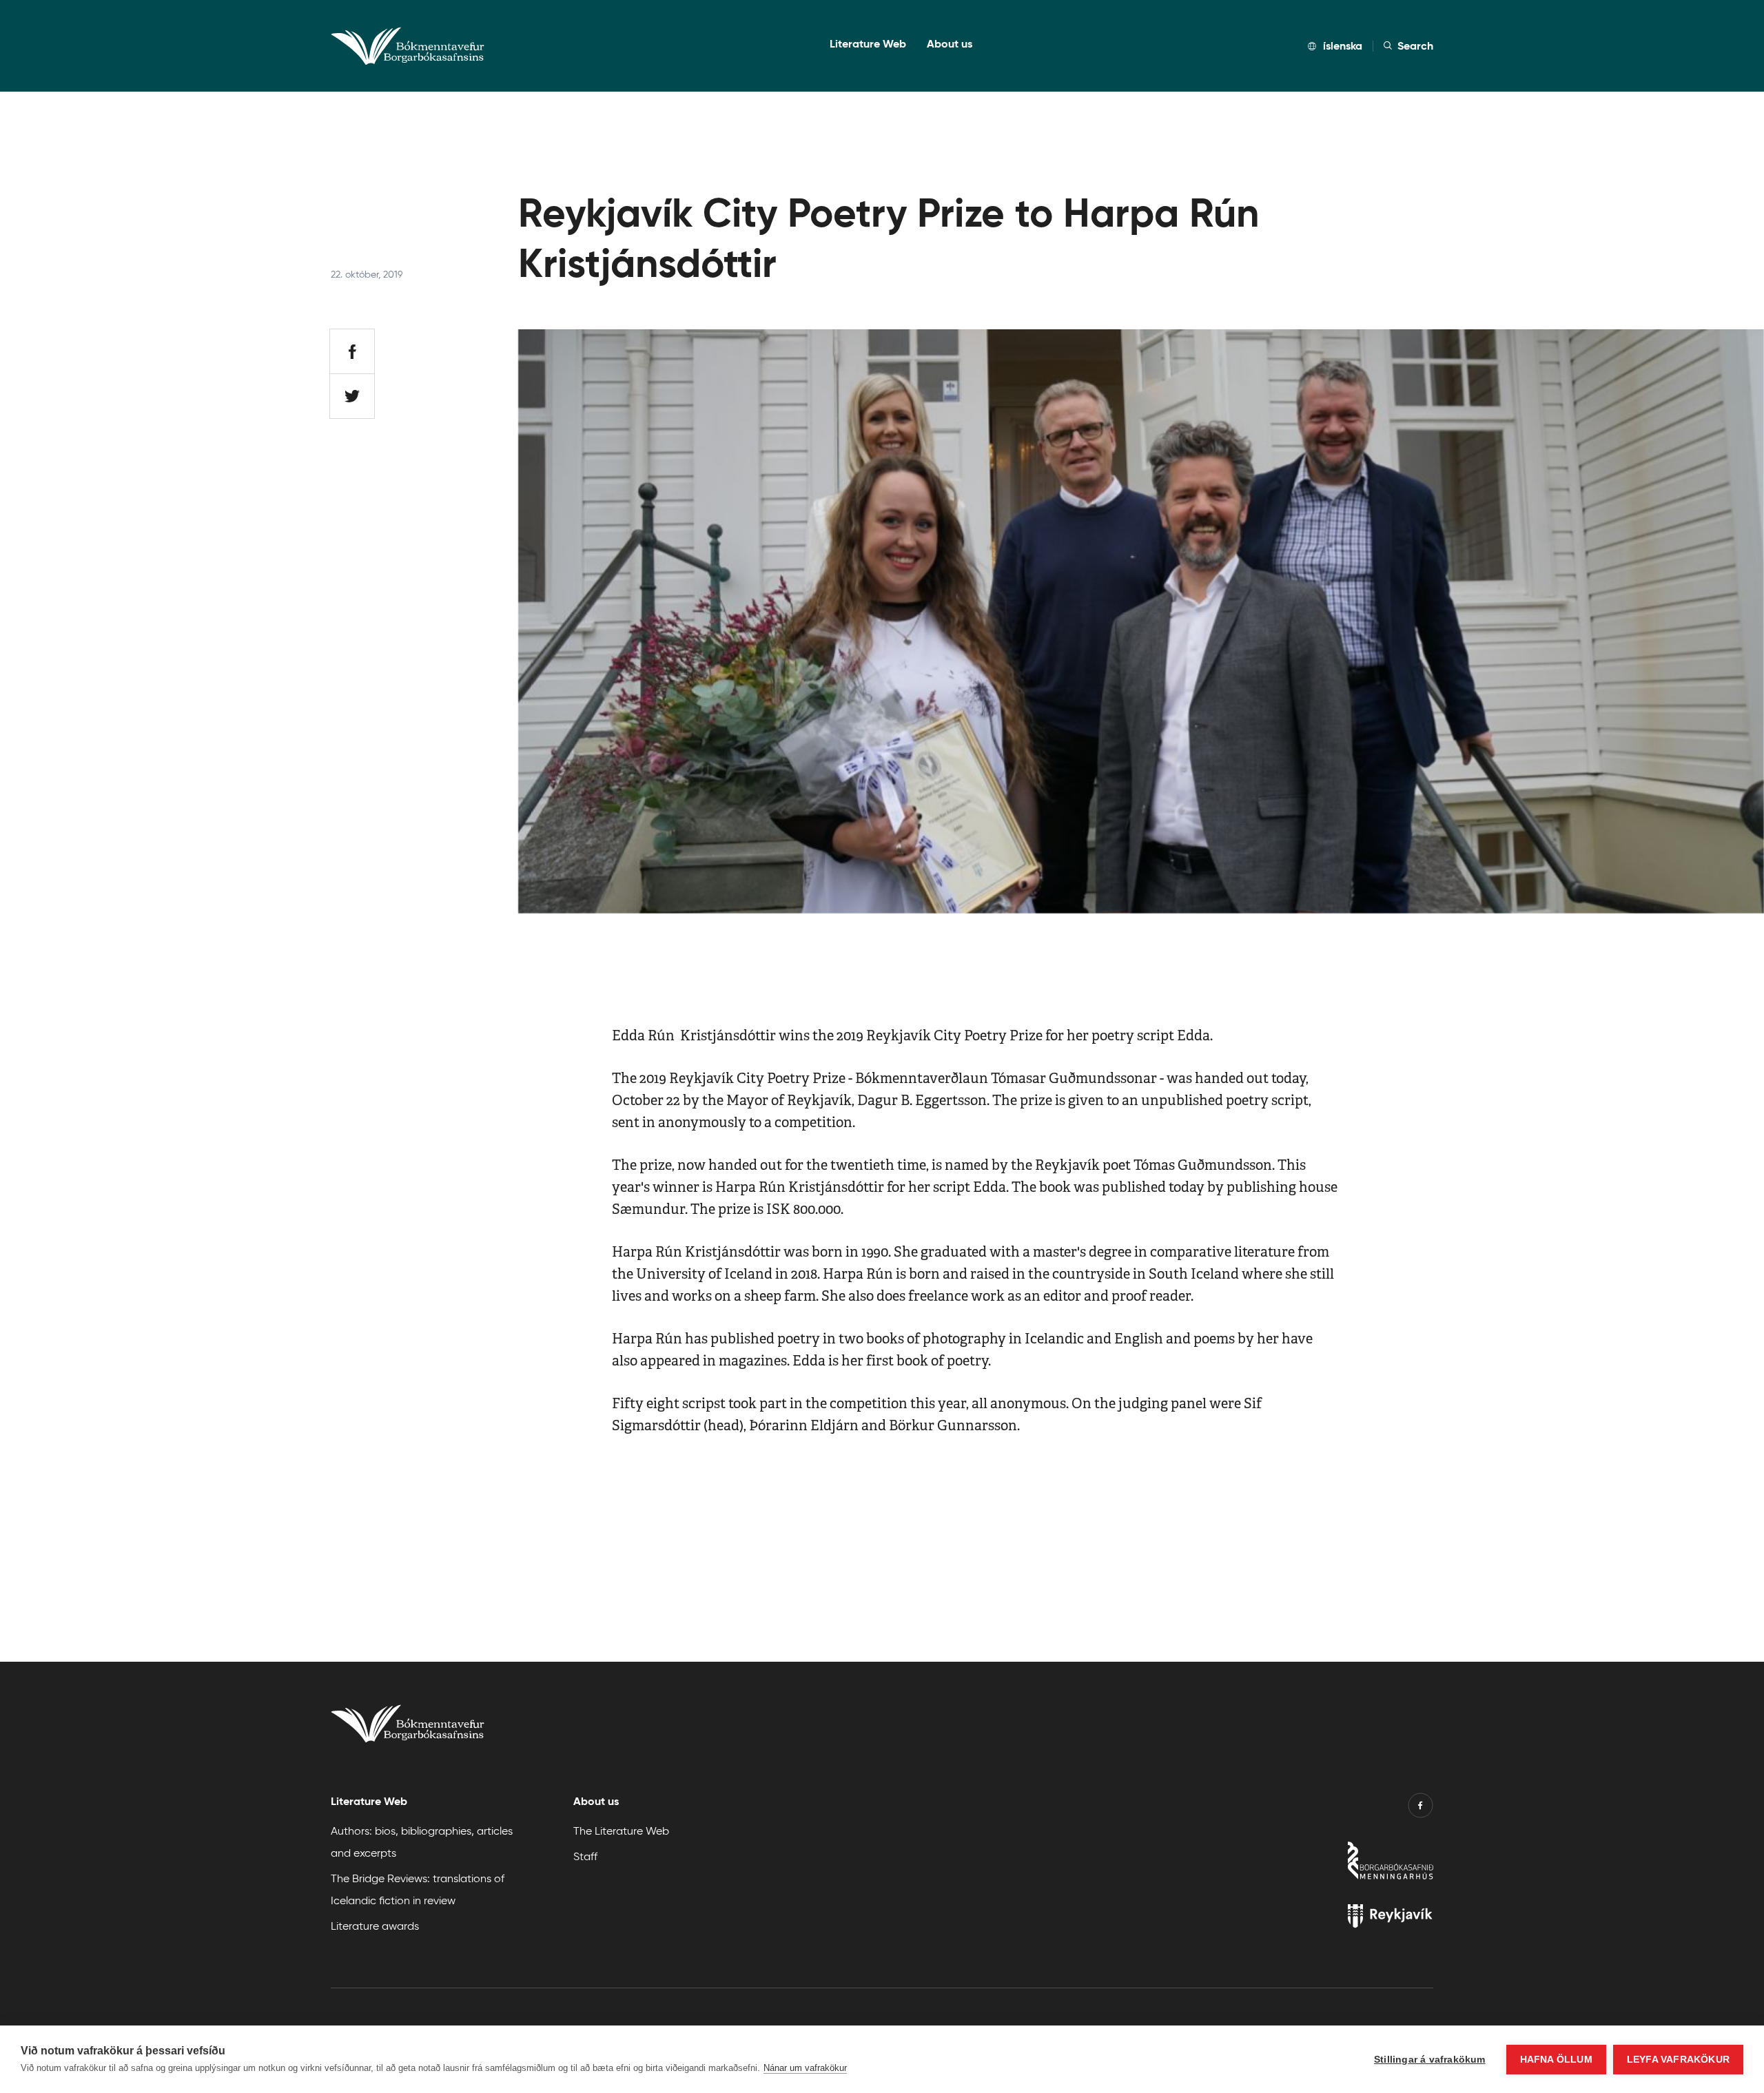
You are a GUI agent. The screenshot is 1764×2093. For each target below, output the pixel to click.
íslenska (1343, 46)
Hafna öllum (1556, 2060)
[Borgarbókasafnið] (1304, 1864)
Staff (585, 1856)
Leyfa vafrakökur (1678, 2060)
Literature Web (868, 44)
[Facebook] (352, 351)
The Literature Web (621, 1830)
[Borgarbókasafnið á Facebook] (1421, 1808)
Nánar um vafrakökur (805, 2068)
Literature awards (375, 1925)
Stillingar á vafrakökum (1430, 2060)
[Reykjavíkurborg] (1304, 1919)
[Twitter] (352, 396)
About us (950, 44)
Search (1415, 46)
